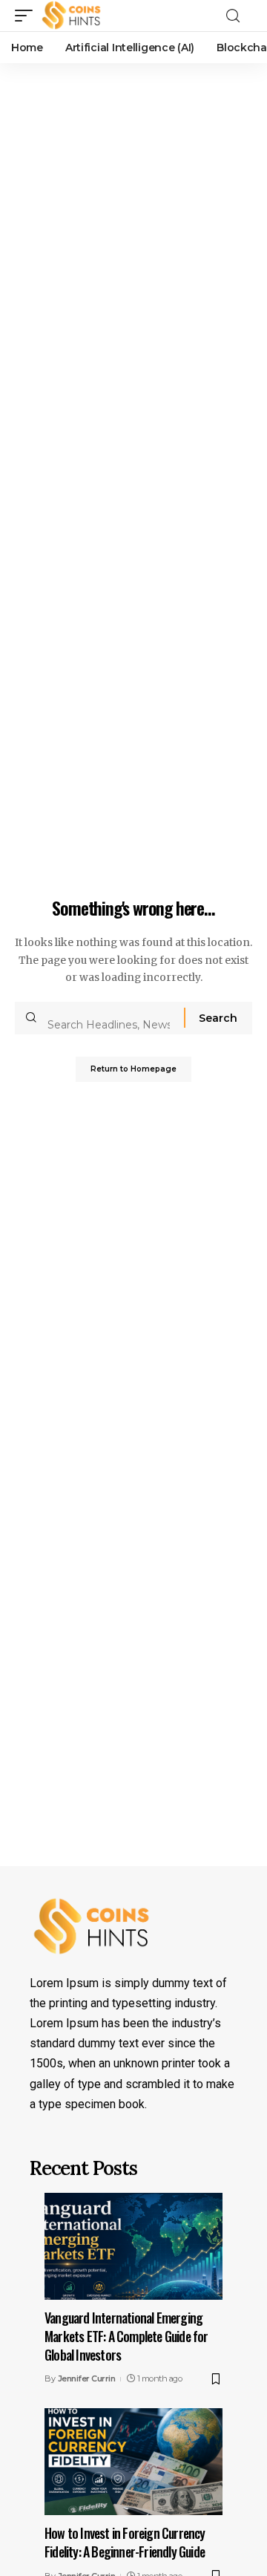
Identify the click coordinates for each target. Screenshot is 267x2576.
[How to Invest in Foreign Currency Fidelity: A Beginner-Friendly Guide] (133, 2462)
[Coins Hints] (72, 16)
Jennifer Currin (87, 2378)
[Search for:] (110, 1018)
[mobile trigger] (27, 16)
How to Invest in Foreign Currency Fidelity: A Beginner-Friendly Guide (125, 2542)
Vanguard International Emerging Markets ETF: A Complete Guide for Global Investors (126, 2336)
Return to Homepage (133, 1069)
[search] (237, 16)
